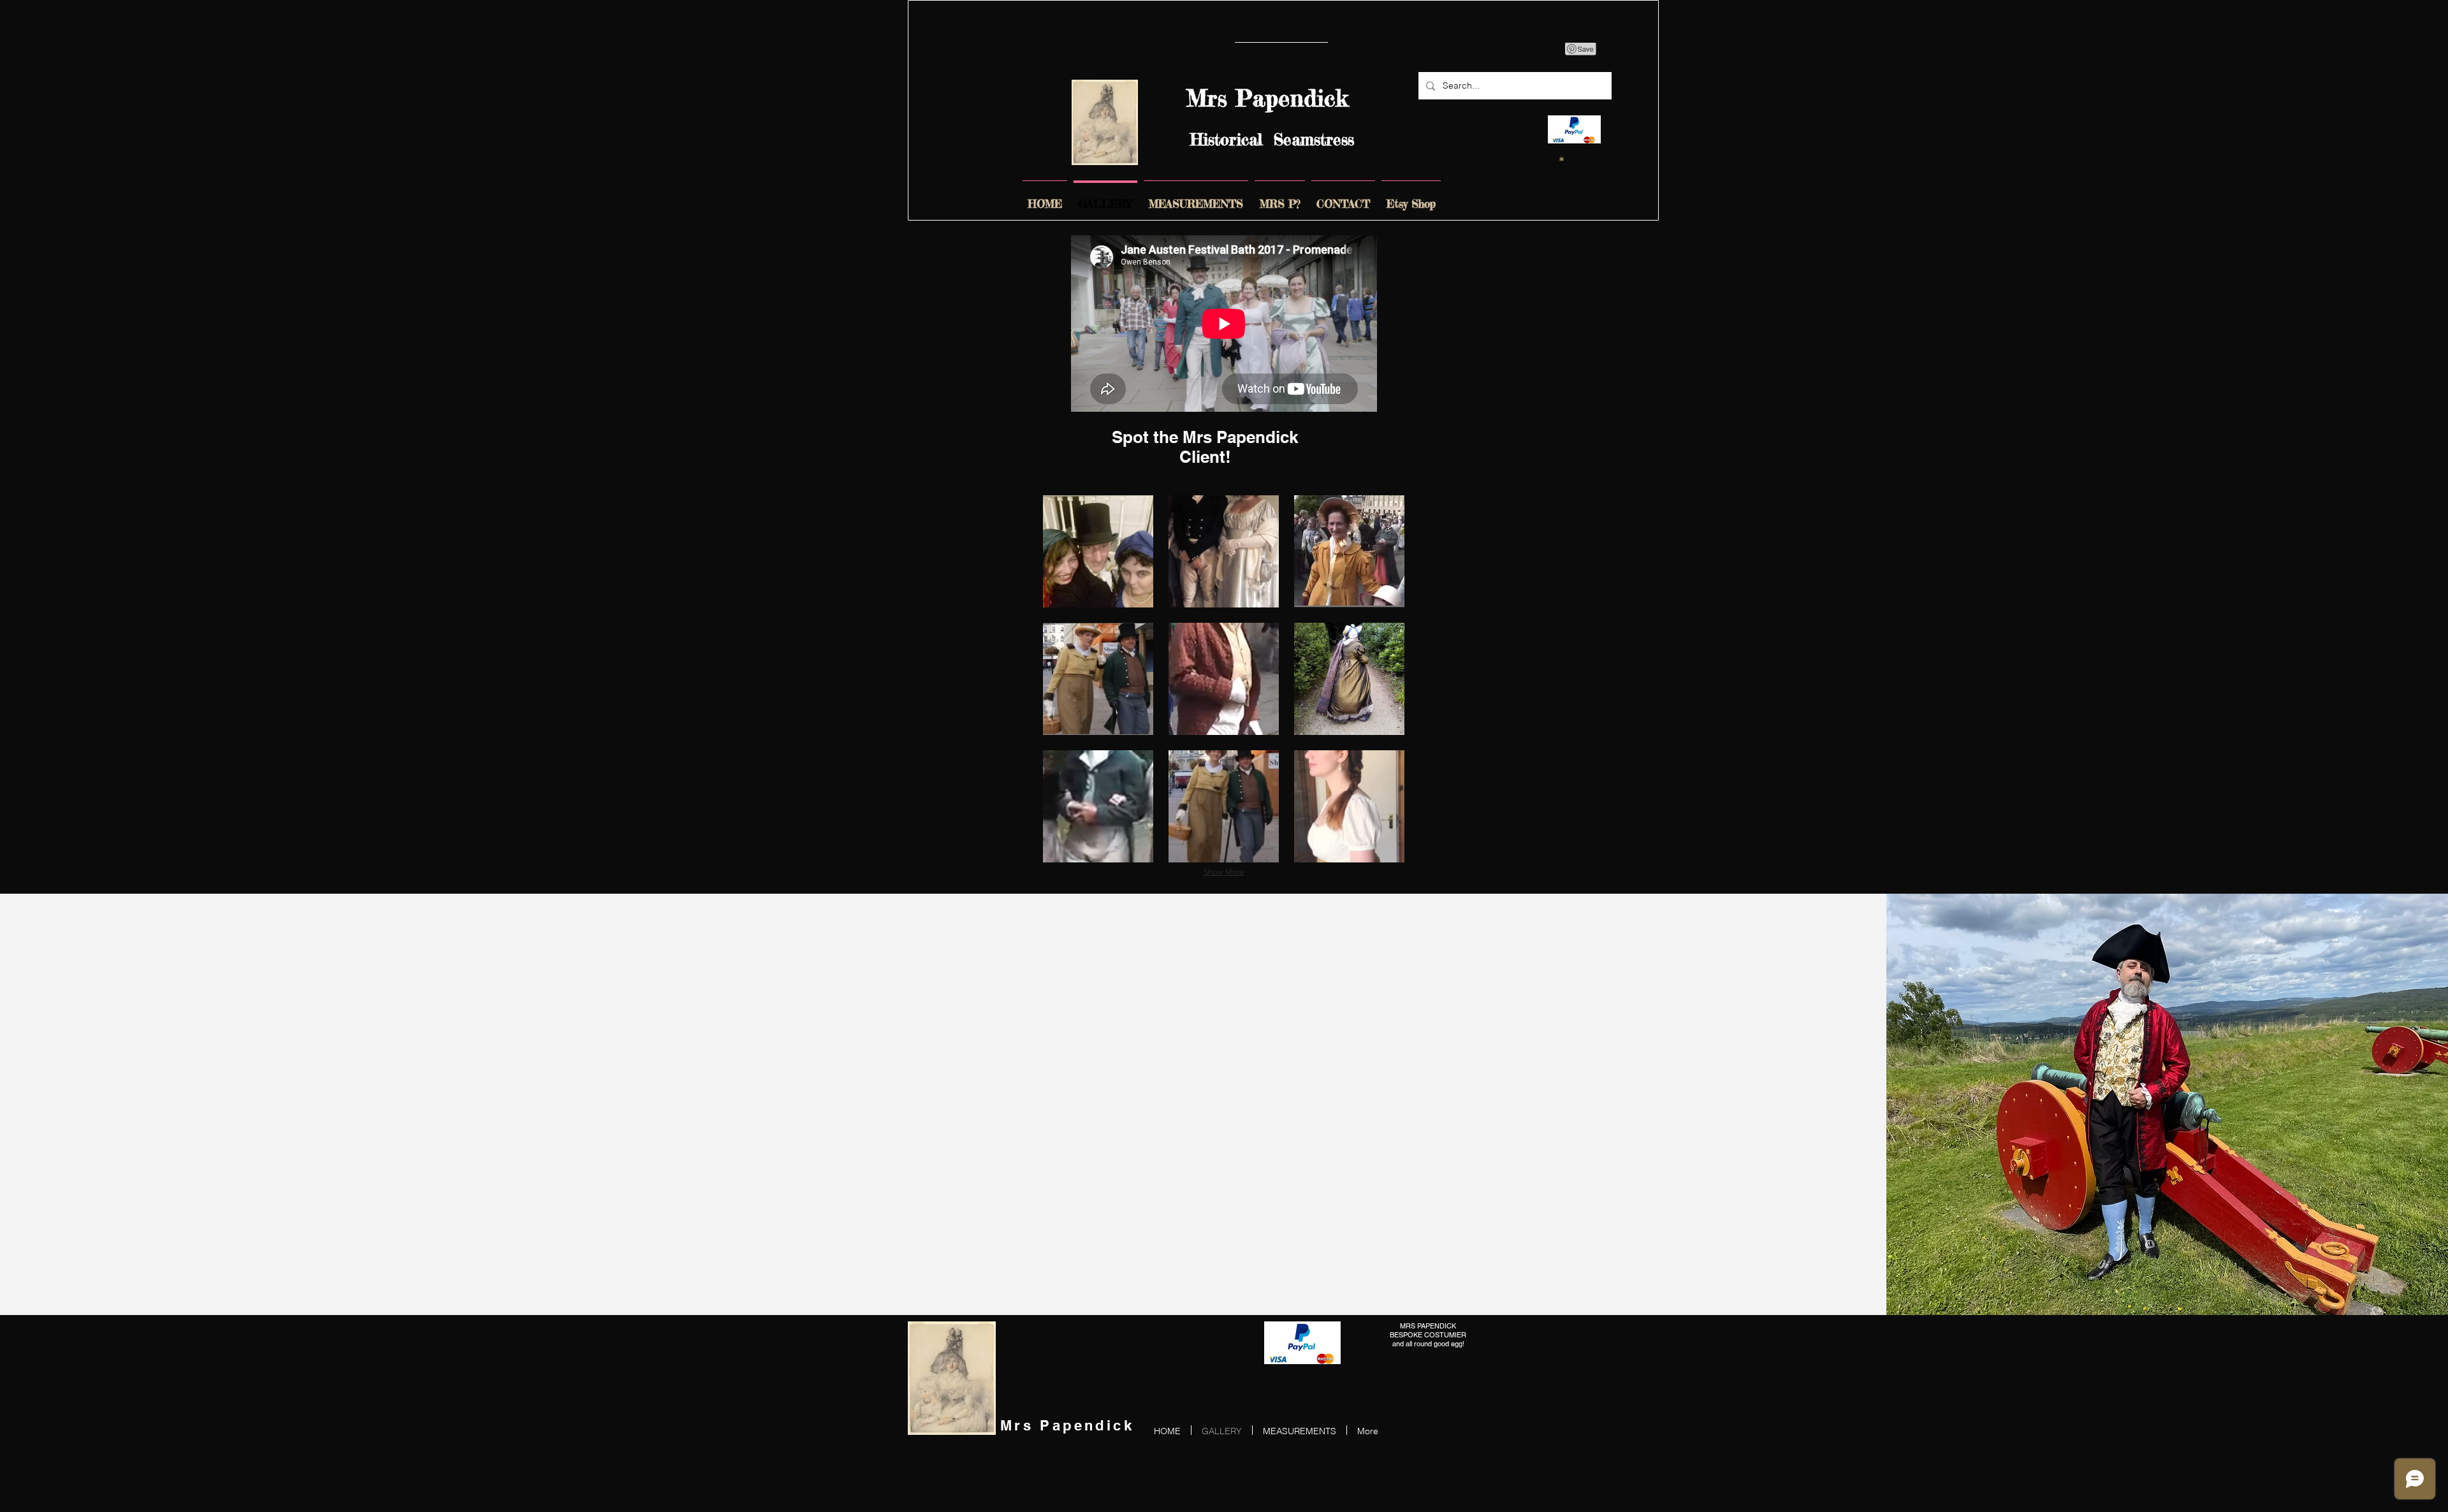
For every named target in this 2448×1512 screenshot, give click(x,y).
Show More (1224, 872)
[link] (1562, 158)
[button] (1098, 551)
